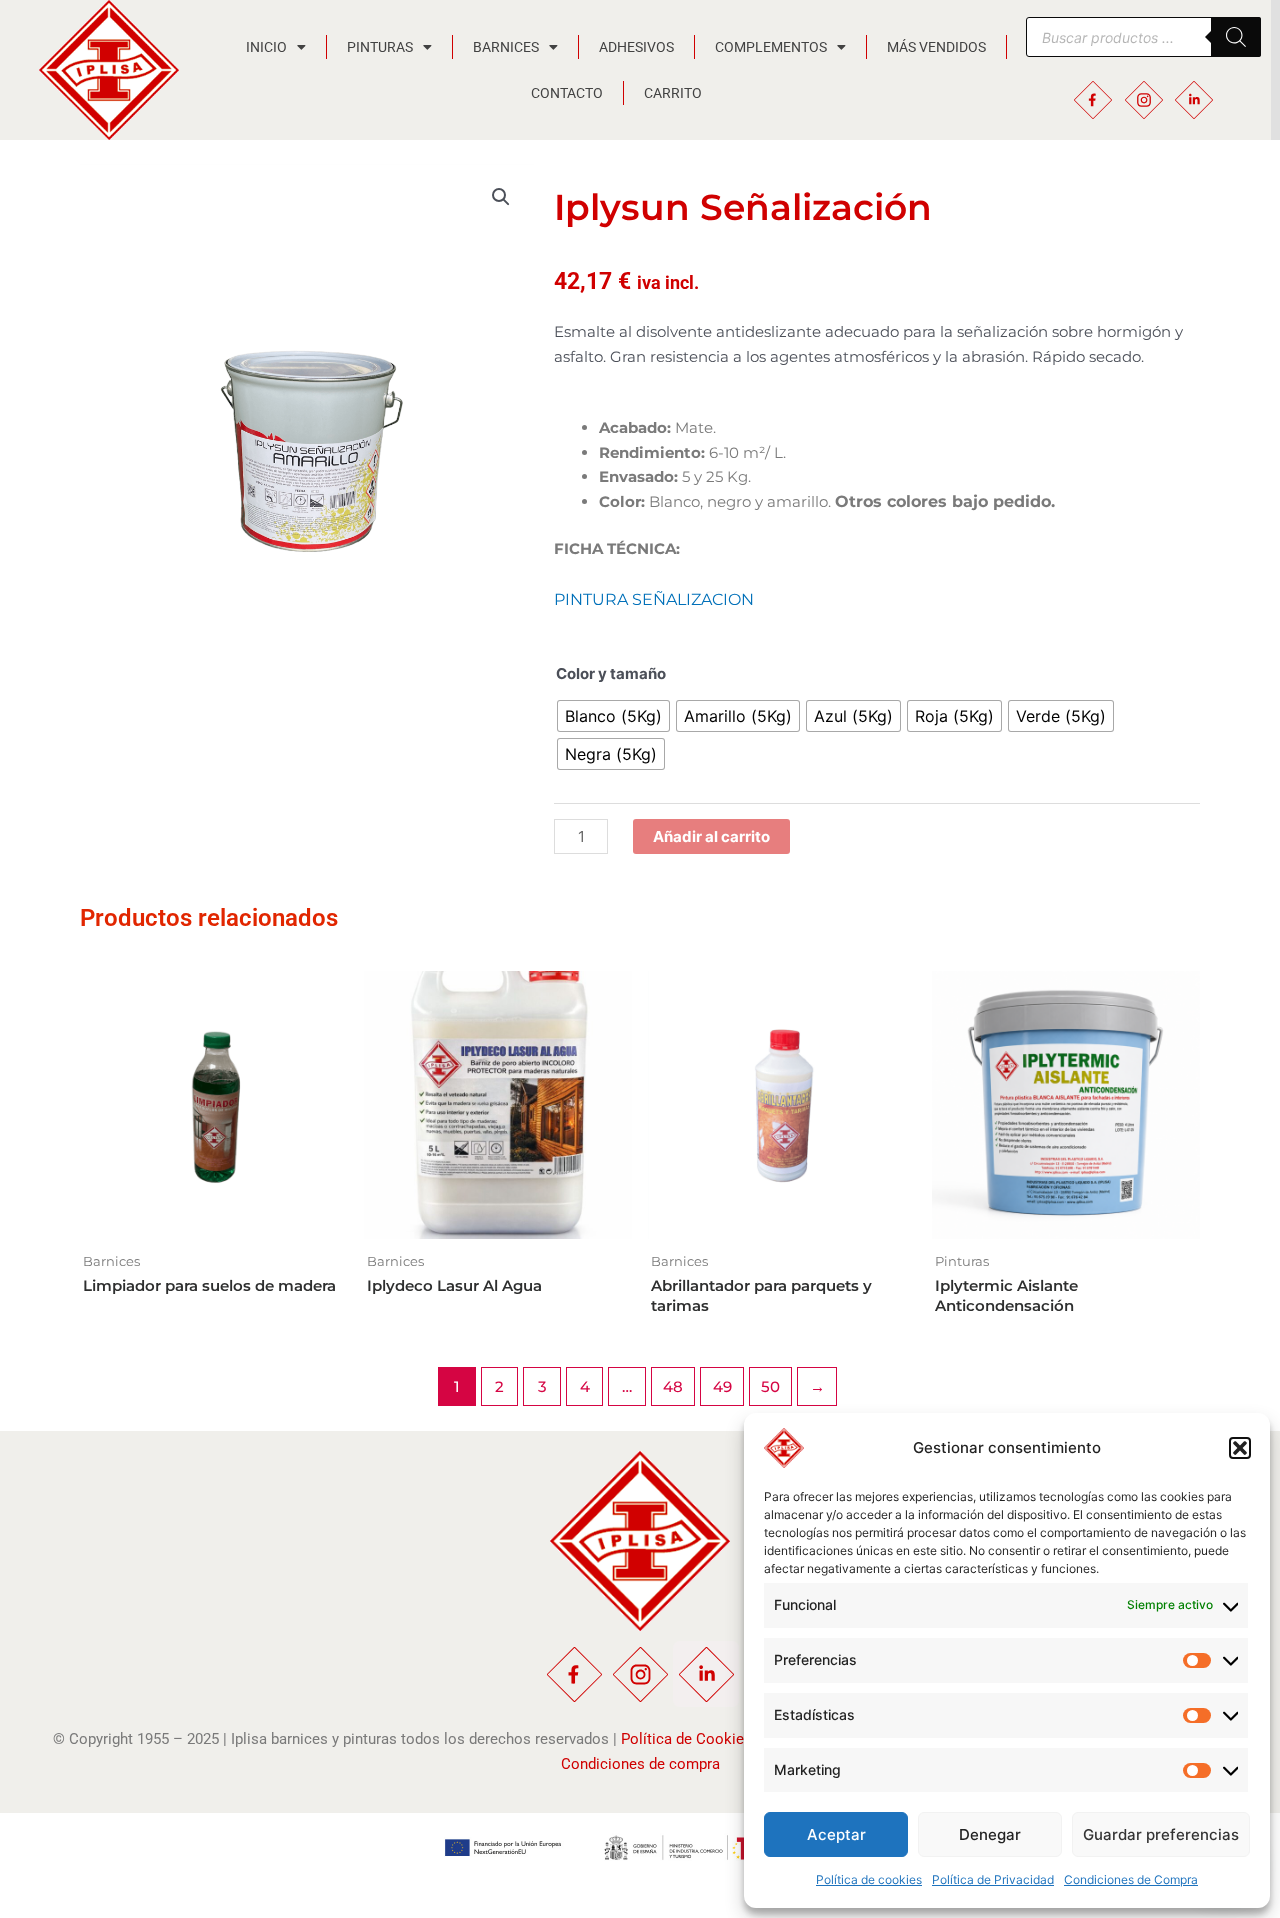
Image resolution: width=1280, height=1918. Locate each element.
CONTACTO (567, 93)
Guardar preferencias (1161, 1834)
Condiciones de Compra (1131, 1879)
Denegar (990, 1834)
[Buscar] (1236, 37)
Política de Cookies (686, 1739)
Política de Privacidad (993, 1879)
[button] (1240, 1448)
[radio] (613, 716)
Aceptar (836, 1834)
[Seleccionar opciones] (612, 1006)
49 (722, 1386)
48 (673, 1386)
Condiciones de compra (640, 1764)
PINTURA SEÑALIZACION (654, 599)
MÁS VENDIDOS (936, 47)
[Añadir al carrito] (328, 1006)
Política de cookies (869, 1879)
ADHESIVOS (636, 47)
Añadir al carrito (711, 836)
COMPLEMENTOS (771, 47)
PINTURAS (380, 47)
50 (770, 1386)
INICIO (266, 47)
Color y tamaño (611, 673)
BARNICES (506, 47)
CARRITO (673, 93)
